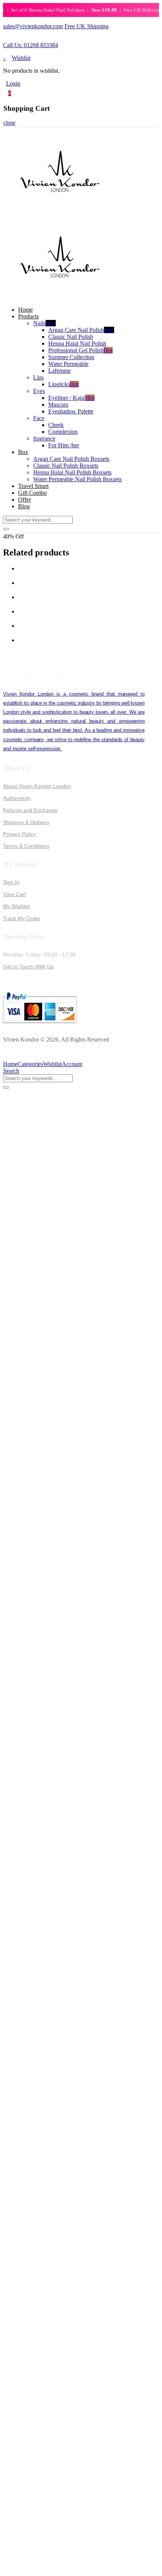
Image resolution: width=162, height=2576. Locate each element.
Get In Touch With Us (28, 967)
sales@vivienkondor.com (33, 26)
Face (39, 418)
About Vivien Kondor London (37, 786)
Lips (38, 377)
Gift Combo (32, 493)
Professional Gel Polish (80, 350)
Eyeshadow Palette (71, 411)
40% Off (13, 536)
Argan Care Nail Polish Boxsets (71, 459)
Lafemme (60, 371)
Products (28, 316)
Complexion (63, 432)
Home (25, 310)
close (9, 123)
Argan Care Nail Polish (81, 330)
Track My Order (22, 918)
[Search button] (6, 529)
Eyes (39, 391)
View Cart (15, 894)
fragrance (44, 438)
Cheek (56, 425)
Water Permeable (68, 364)
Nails (44, 323)
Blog (24, 506)
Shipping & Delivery (26, 822)
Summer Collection (71, 357)
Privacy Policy (19, 834)
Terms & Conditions (26, 846)
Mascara (58, 405)
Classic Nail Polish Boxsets (66, 466)
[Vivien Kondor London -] (60, 211)
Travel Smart (33, 486)
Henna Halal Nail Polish (77, 343)
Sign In (11, 882)
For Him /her (64, 445)
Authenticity (17, 798)
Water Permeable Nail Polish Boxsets (77, 479)
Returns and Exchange (30, 810)
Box (23, 452)
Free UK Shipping (86, 26)
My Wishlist (16, 906)
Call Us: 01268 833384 (31, 45)
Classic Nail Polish (71, 337)
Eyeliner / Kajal (71, 398)
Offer (24, 499)
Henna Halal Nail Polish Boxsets (72, 472)
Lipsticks (63, 384)
